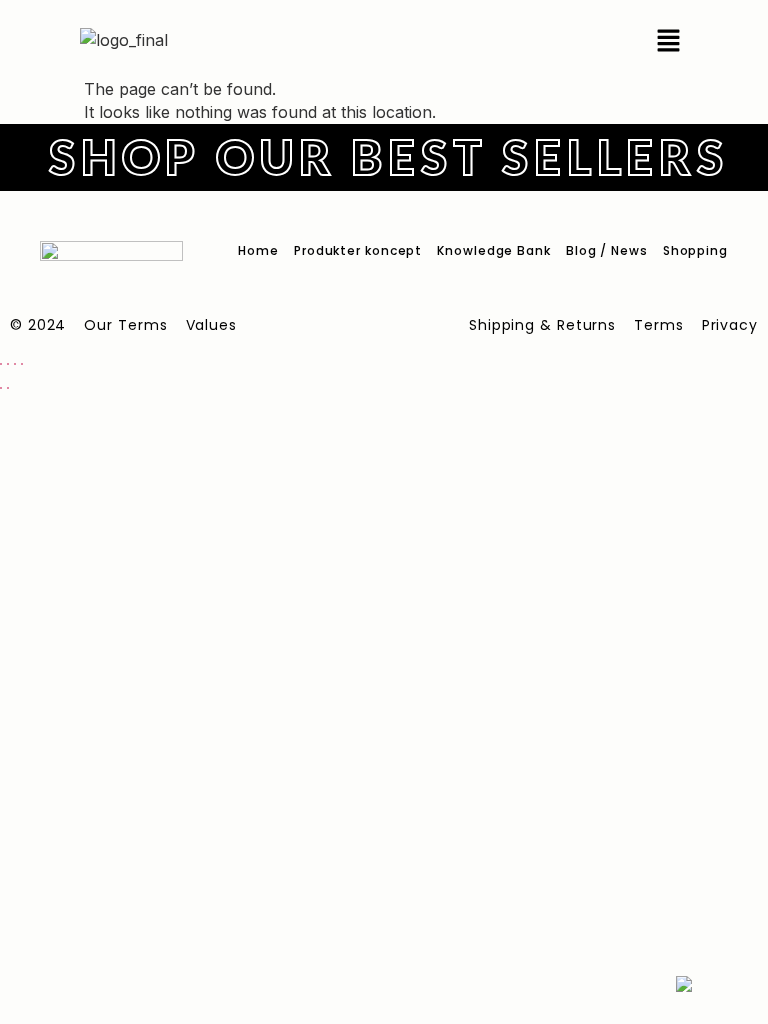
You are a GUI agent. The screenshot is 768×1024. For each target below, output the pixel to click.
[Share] (15, 364)
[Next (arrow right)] (8, 388)
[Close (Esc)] (22, 364)
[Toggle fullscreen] (8, 364)
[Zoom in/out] (1, 364)
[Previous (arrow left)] (1, 388)
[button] (668, 40)
